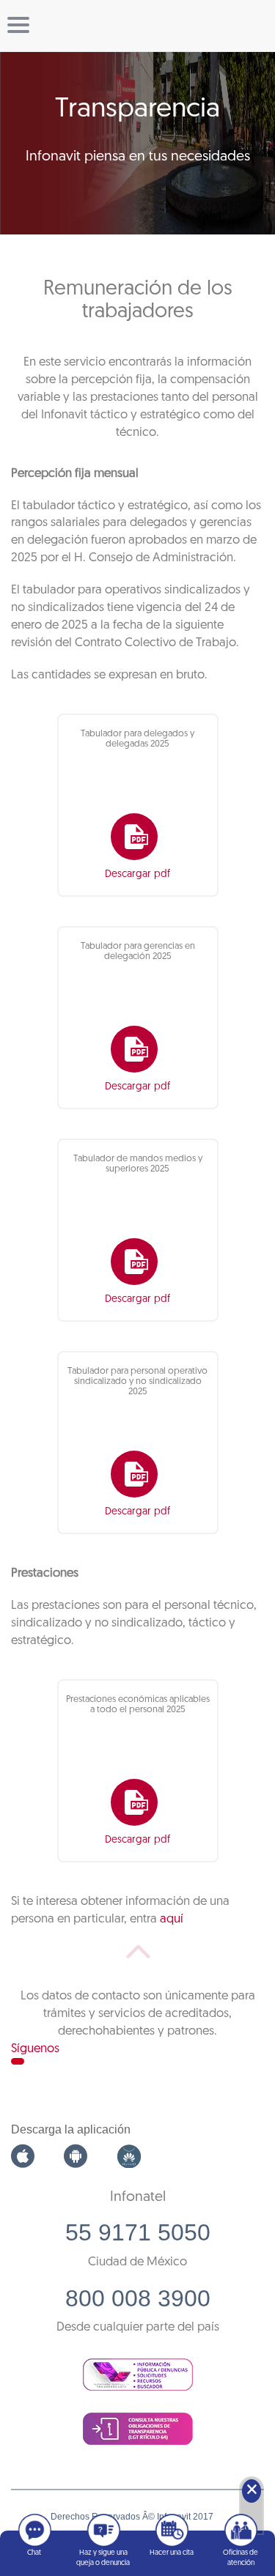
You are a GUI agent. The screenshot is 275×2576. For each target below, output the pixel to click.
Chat (34, 2553)
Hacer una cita (172, 2553)
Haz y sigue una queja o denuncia (103, 2558)
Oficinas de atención (241, 2558)
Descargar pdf (137, 874)
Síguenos (35, 2049)
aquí (172, 1919)
